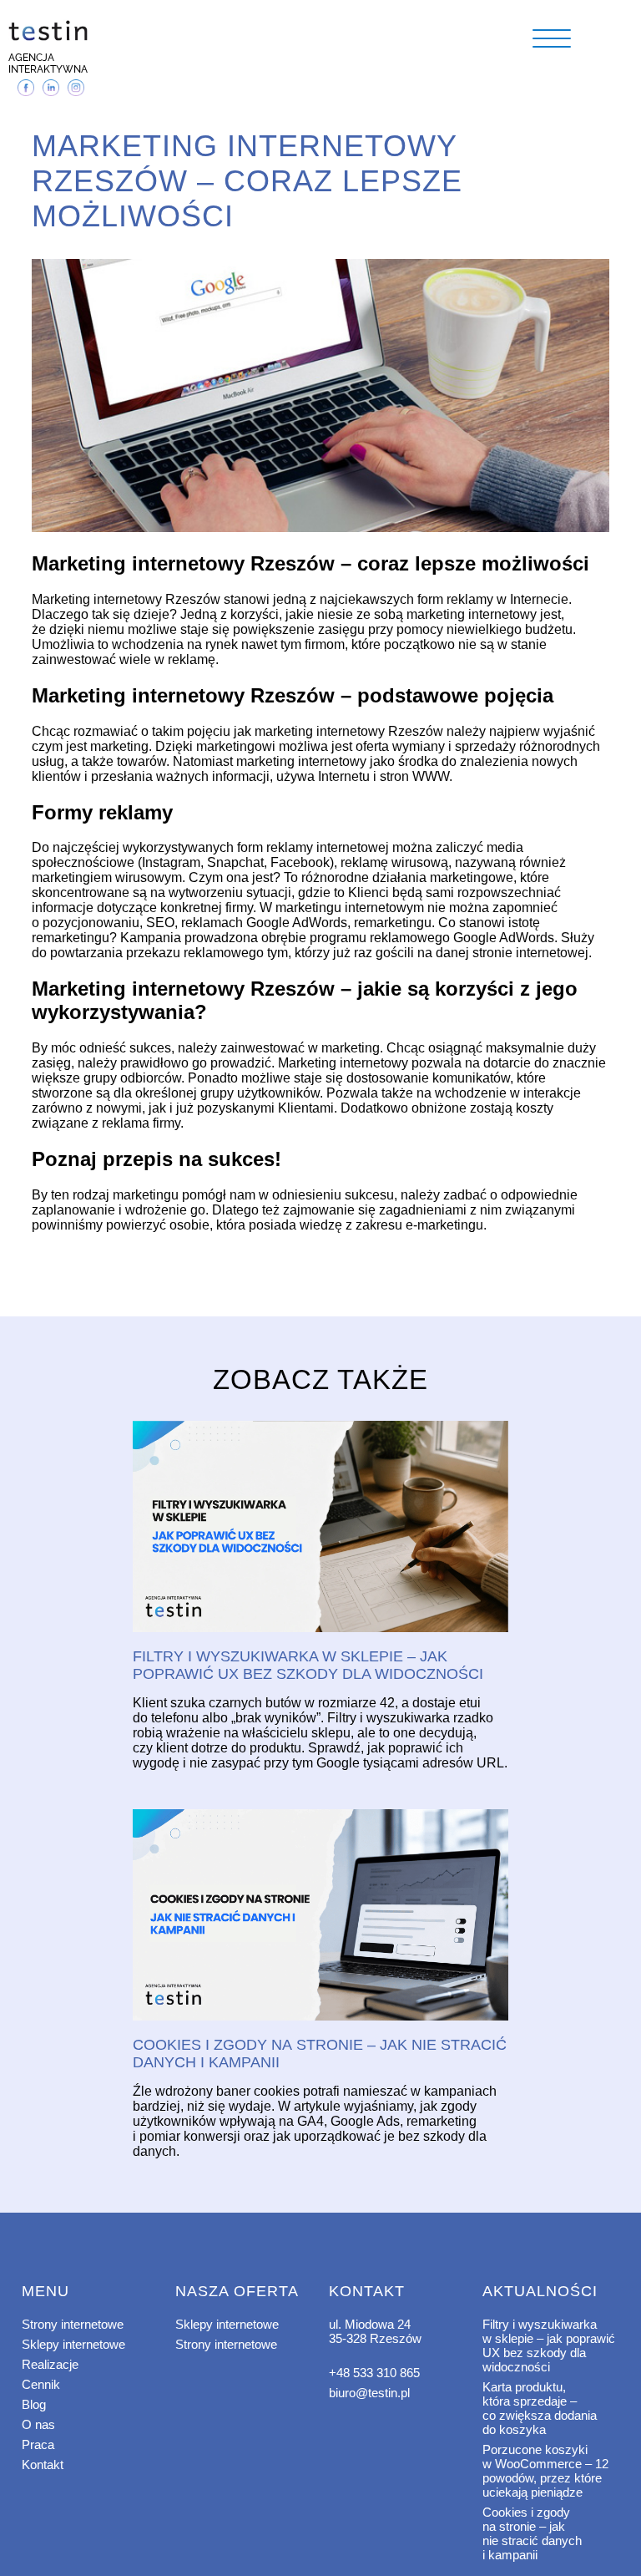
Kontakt (43, 2464)
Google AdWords (297, 923)
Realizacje (50, 2364)
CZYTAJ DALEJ (320, 1528)
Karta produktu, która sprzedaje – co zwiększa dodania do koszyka (540, 2408)
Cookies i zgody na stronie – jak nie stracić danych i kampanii (532, 2533)
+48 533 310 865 (374, 2373)
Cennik (41, 2384)
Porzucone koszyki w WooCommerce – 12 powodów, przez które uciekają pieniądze (545, 2471)
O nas (38, 2424)
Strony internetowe (73, 2324)
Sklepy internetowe (73, 2344)
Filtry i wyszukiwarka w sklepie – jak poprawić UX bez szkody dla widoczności (549, 2345)
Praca (38, 2444)
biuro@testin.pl (369, 2393)
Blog (34, 2404)
